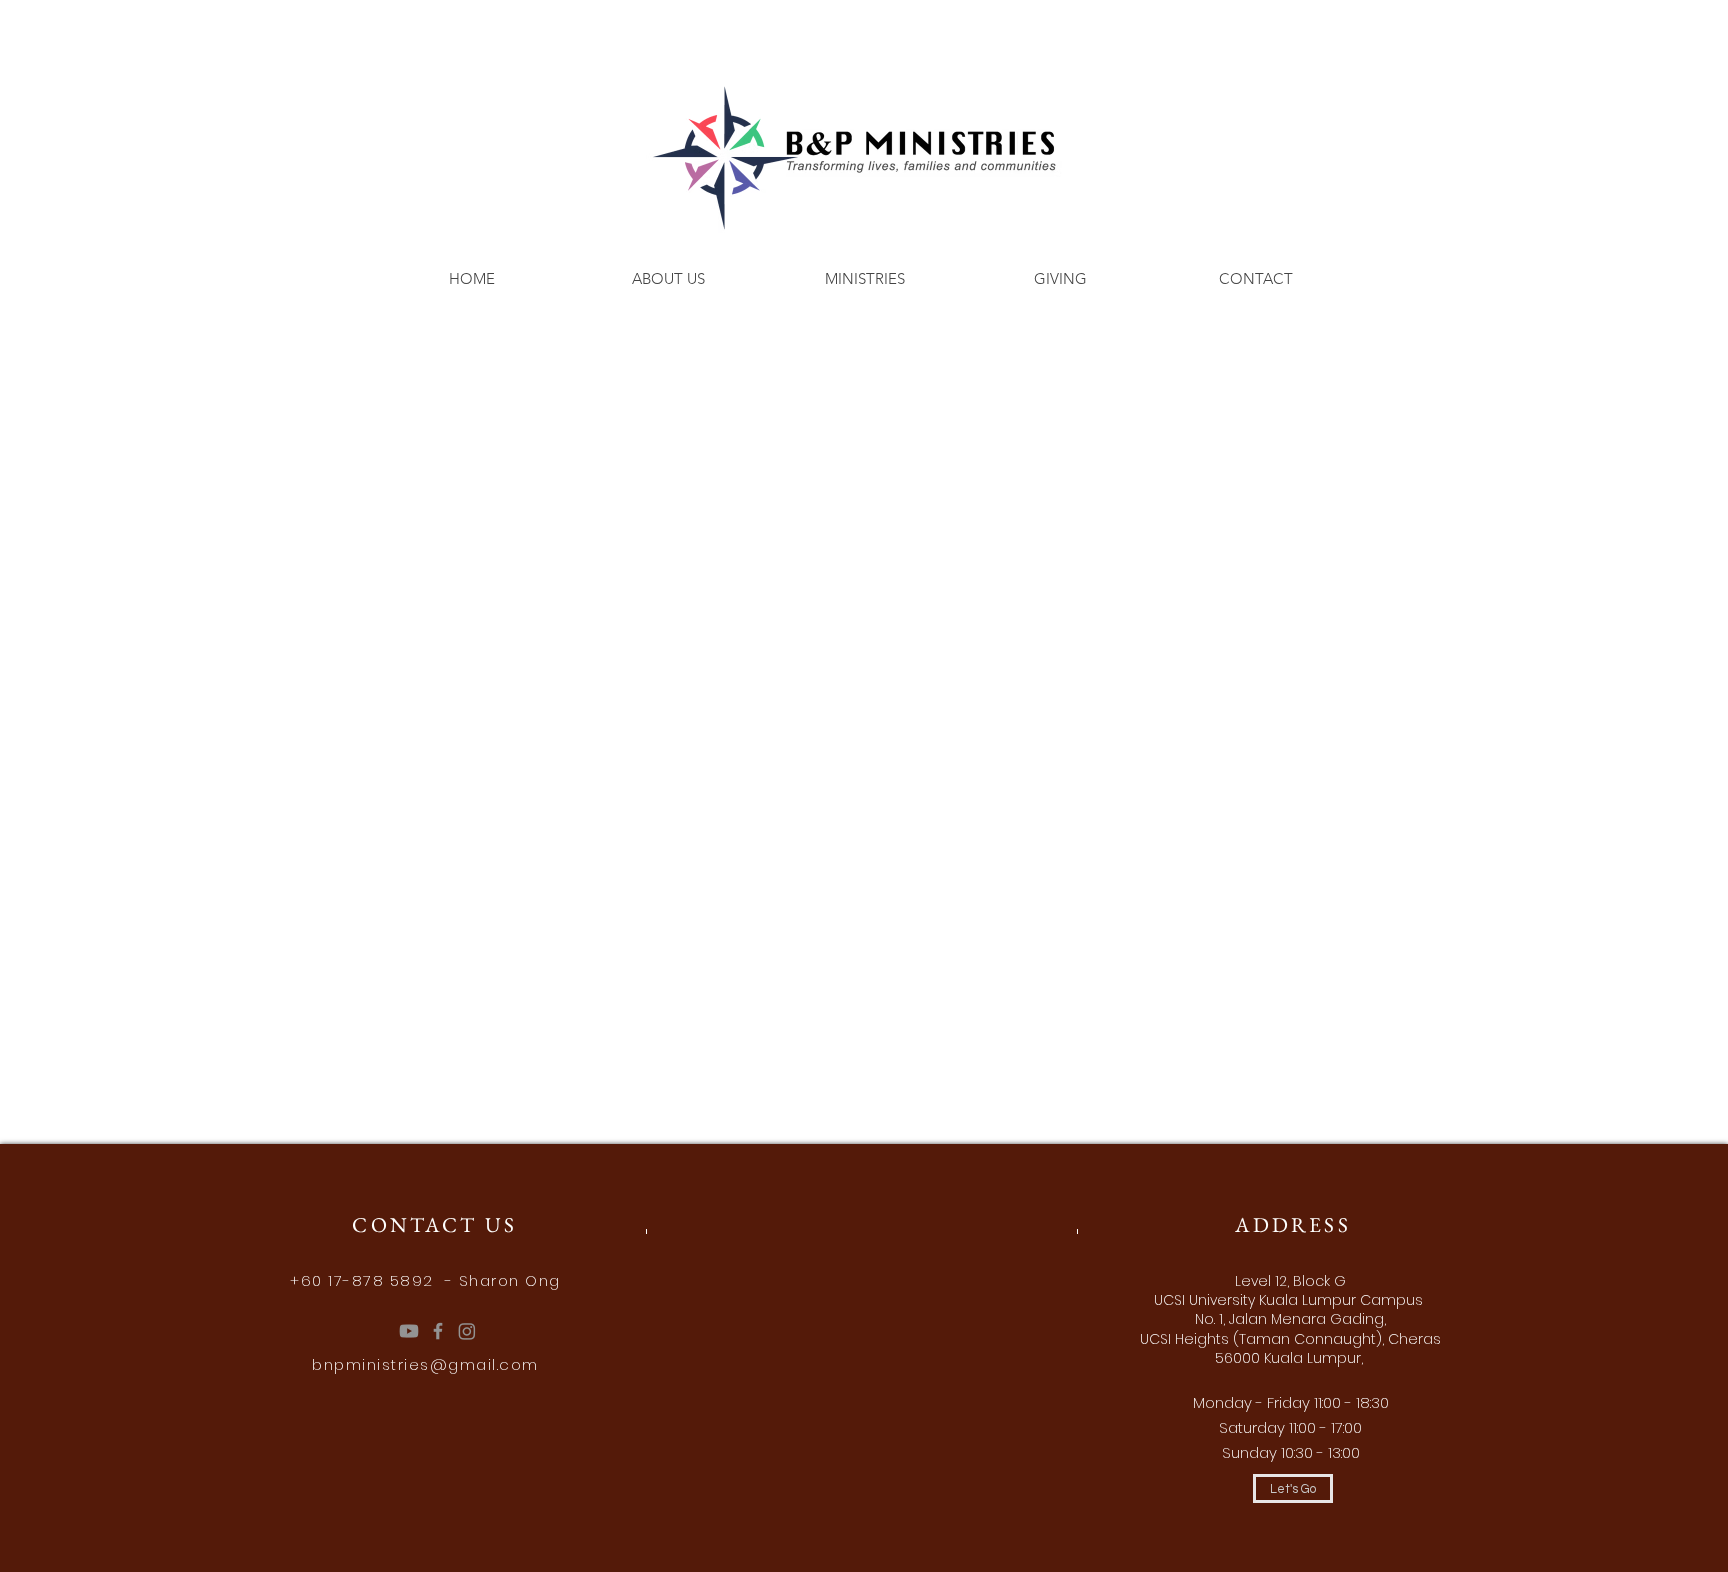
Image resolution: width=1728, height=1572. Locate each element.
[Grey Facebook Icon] (438, 1331)
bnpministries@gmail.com (425, 1364)
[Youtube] (409, 1331)
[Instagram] (467, 1331)
